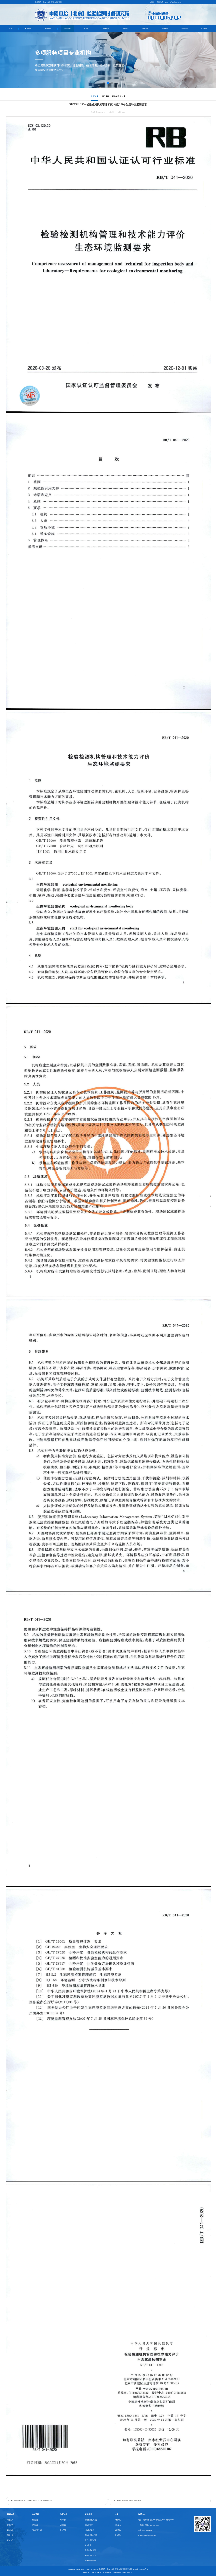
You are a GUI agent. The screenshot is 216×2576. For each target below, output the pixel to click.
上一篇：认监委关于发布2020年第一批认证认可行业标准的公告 (30, 2500)
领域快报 (10, 2530)
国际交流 (10, 2535)
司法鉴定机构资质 (91, 2535)
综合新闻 (10, 2520)
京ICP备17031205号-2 (140, 2569)
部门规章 (105, 96)
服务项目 (145, 29)
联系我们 (204, 29)
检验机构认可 (90, 2530)
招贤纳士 (185, 29)
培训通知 (63, 2520)
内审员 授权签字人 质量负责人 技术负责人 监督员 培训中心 (112, 2573)
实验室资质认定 (90, 2555)
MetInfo (96, 2569)
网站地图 (160, 2)
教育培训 (64, 2514)
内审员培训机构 (90, 2560)
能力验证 (88, 2545)
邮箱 (152, 2)
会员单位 (87, 29)
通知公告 (10, 2540)
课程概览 (63, 2525)
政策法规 (95, 96)
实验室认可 (89, 2525)
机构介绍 (28, 29)
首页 (10, 29)
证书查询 (165, 29)
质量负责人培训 (90, 2550)
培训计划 (126, 29)
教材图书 (63, 2530)
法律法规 (67, 29)
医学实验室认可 (90, 2540)
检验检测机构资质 (91, 2520)
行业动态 (10, 2525)
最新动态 (48, 29)
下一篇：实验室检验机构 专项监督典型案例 (126, 2500)
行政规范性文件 (119, 96)
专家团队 (106, 29)
